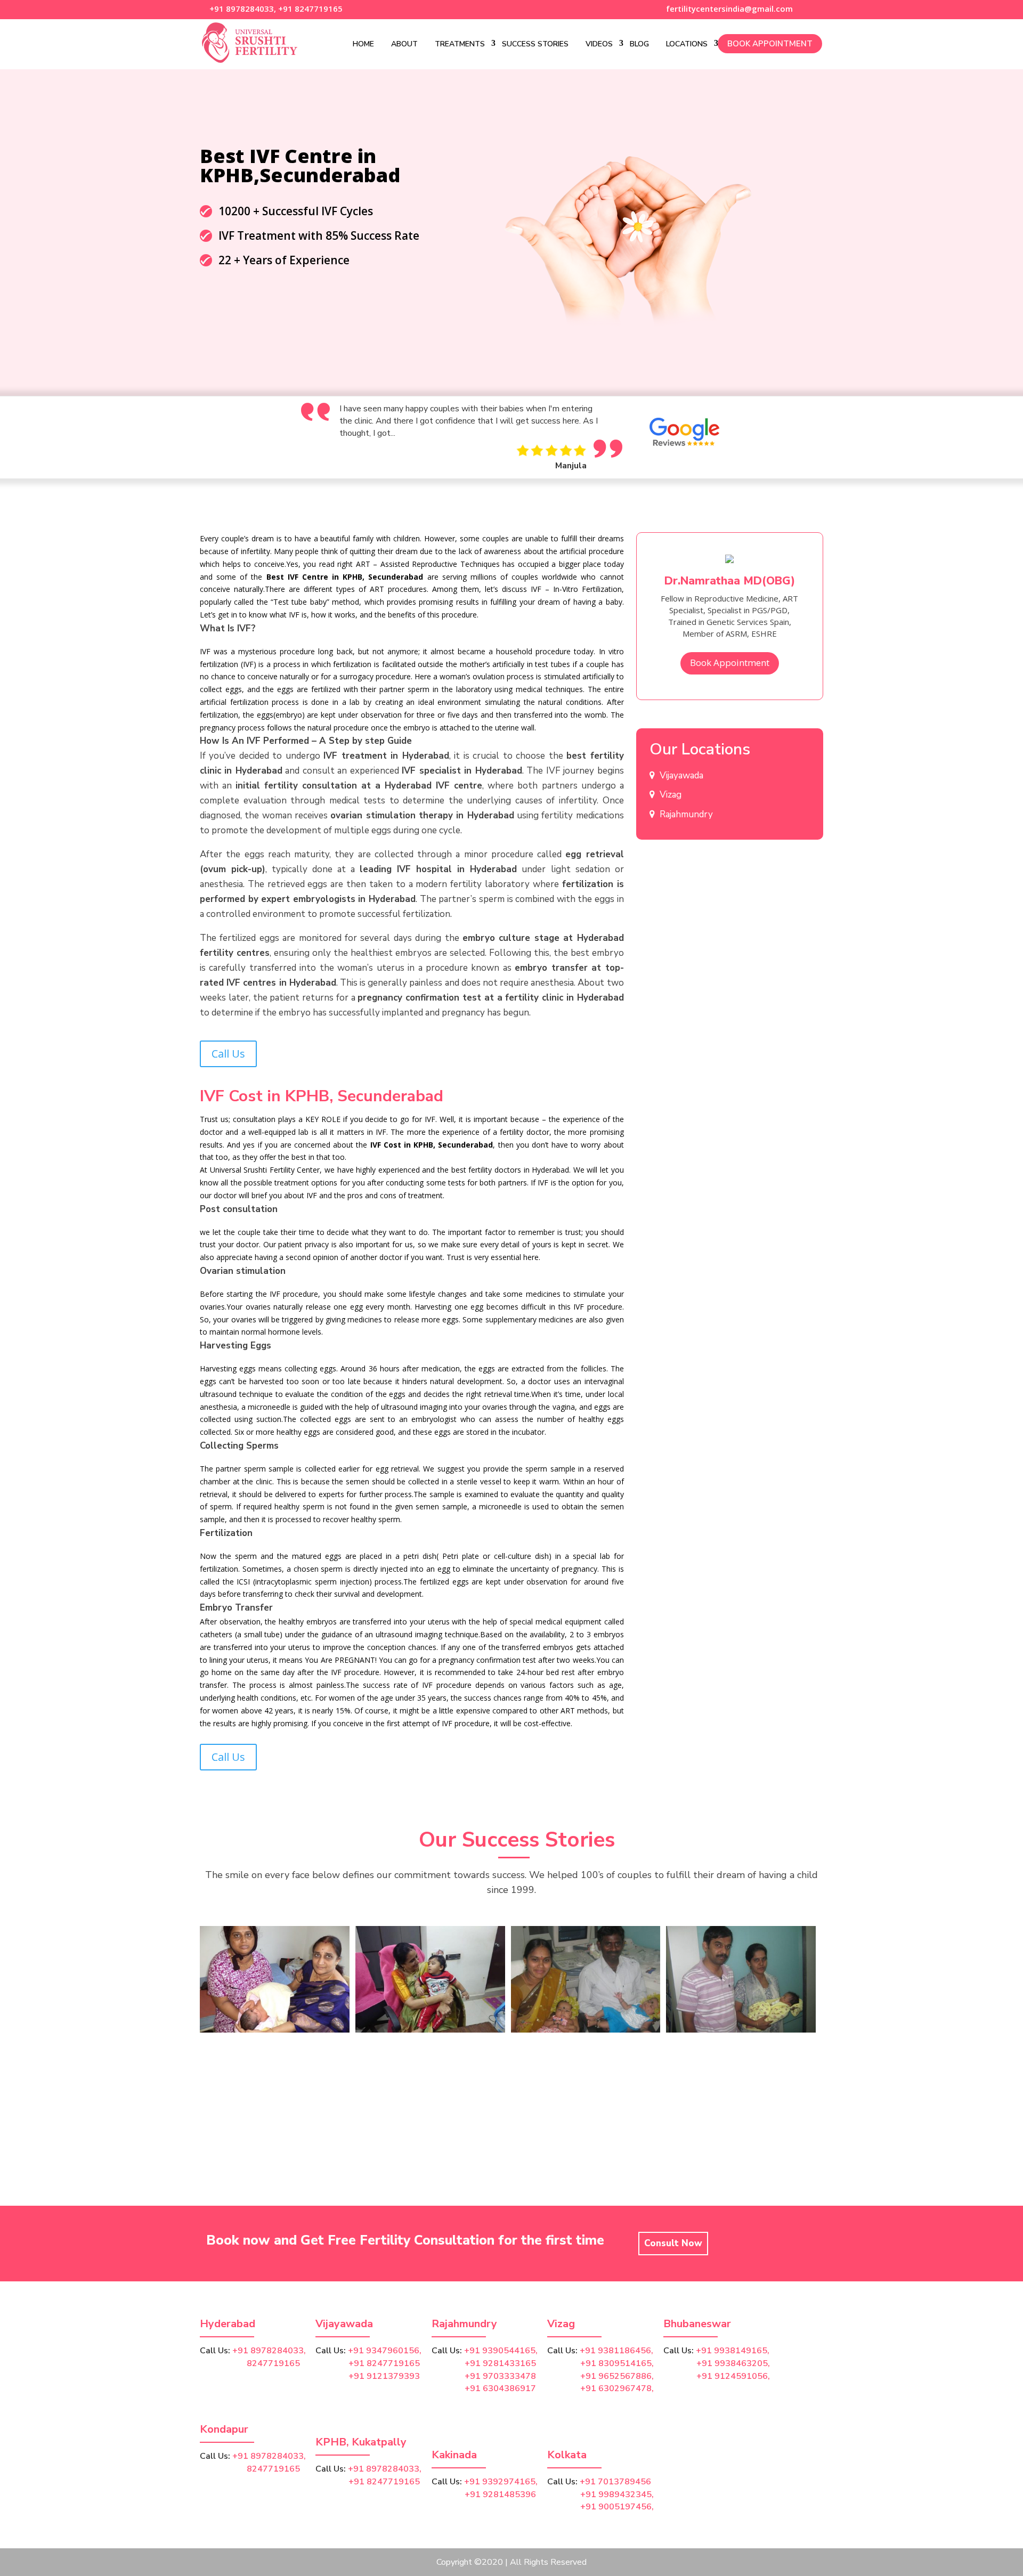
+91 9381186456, (616, 2351)
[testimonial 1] (430, 2030)
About (404, 44)
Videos (599, 44)
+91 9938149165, (733, 2351)
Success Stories (535, 44)
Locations (687, 44)
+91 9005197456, (617, 2507)
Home (363, 44)
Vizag (671, 795)
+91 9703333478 (500, 2376)
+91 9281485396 (500, 2494)
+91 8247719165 (310, 9)
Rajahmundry (686, 814)
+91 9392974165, (501, 2482)
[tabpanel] (515, 437)
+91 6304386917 (500, 2388)
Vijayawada (681, 775)
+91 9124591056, (733, 2376)
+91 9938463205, (733, 2363)
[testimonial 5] (275, 2030)
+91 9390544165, (501, 2351)
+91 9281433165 (500, 2363)
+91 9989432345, (617, 2494)
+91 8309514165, (617, 2363)
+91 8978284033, (242, 9)
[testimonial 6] (741, 2030)
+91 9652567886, (617, 2376)
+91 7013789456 (615, 2482)
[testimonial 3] (586, 2030)
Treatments (460, 44)
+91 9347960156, (385, 2351)
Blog (639, 44)
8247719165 (250, 2363)
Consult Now (673, 2243)
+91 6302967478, (617, 2388)
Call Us (228, 1054)
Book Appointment (770, 44)
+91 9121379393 (384, 2376)
